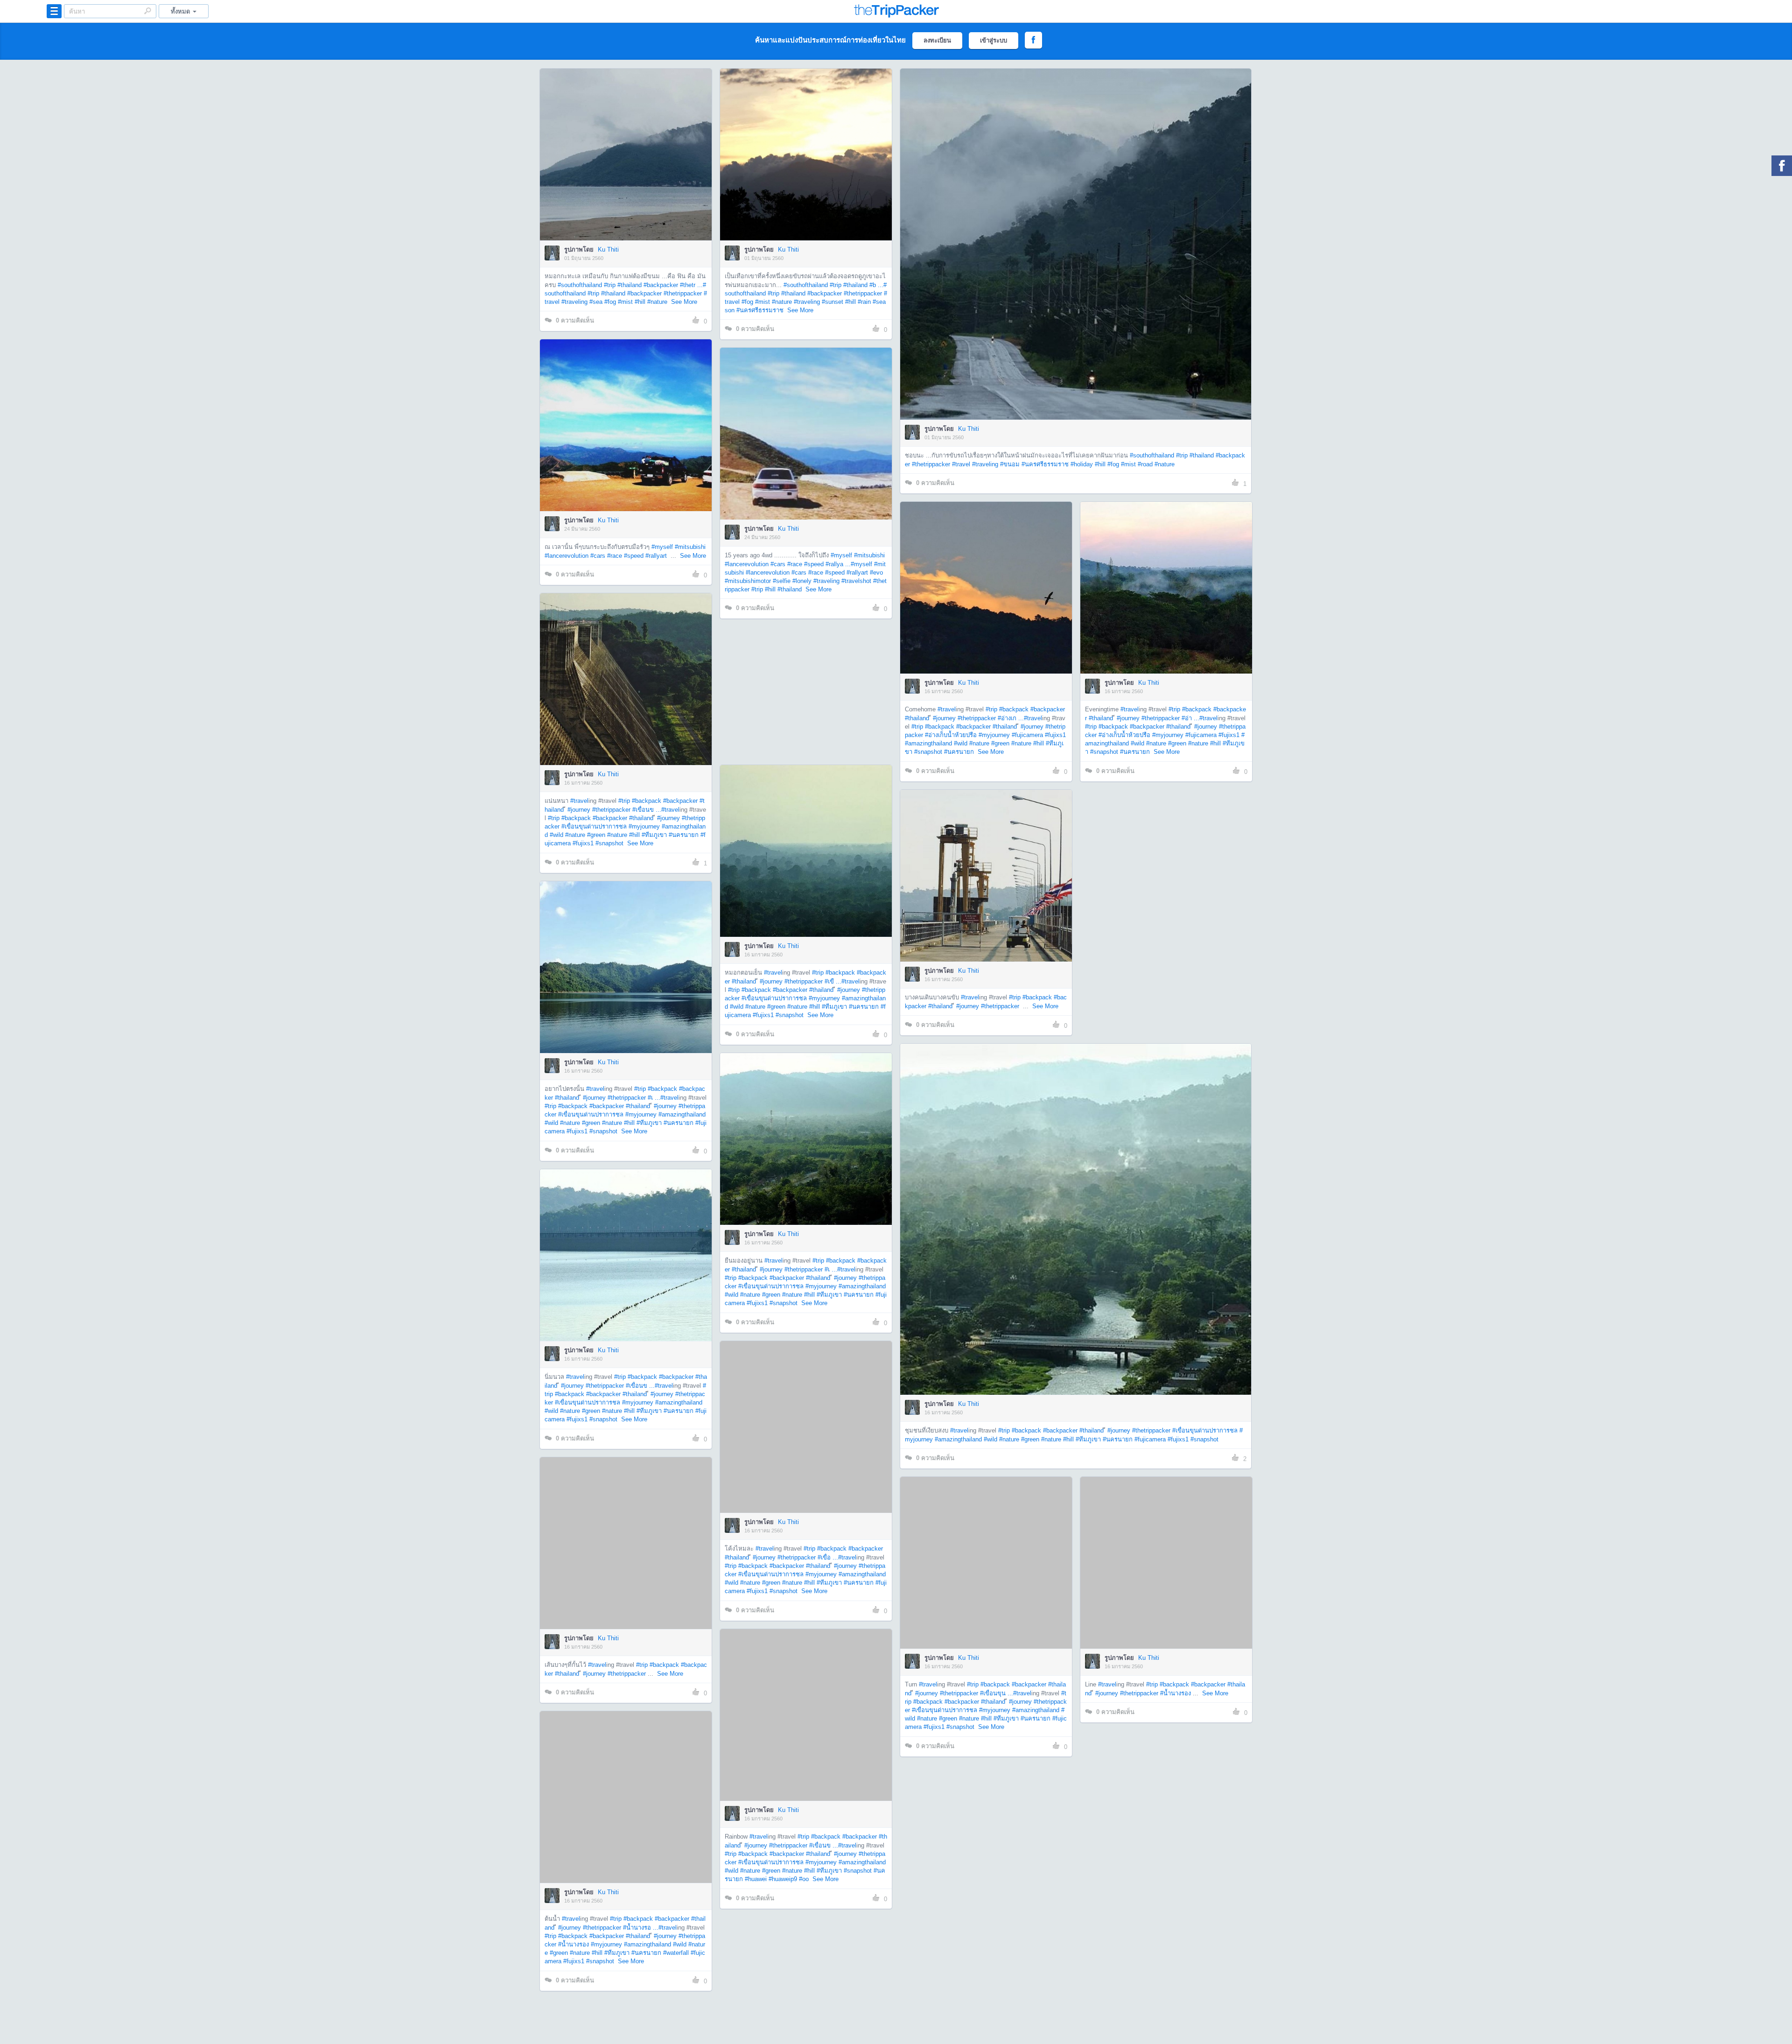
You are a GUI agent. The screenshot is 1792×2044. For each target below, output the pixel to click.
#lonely (802, 581)
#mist (625, 302)
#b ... (876, 285)
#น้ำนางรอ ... (641, 1928)
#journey (944, 718)
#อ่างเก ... (1011, 718)
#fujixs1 (1055, 735)
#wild (961, 743)
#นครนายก (959, 752)
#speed (634, 556)
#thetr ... (691, 285)
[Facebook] (1782, 166)
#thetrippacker (683, 293)
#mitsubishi (690, 547)
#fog (610, 302)
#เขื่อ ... (828, 1557)
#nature (657, 302)
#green (1000, 743)
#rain (864, 302)
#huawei (756, 1879)
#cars (598, 556)
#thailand (630, 285)
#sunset (833, 302)
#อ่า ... (1190, 718)
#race (615, 556)
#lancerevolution (567, 556)
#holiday (1082, 464)
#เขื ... (833, 981)
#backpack (1014, 709)
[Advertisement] (805, 692)
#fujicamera (1027, 735)
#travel (961, 464)
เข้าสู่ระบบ (994, 40)
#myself (662, 547)
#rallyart (656, 556)
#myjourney (994, 735)
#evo (876, 572)
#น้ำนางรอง (1176, 1693)
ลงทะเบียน (937, 40)
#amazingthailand (928, 743)
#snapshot (928, 752)
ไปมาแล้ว (629, 140)
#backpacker (661, 285)
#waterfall (676, 1953)
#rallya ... (838, 564)
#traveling (574, 302)
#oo (804, 1879)
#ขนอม (1010, 464)
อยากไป (626, 169)
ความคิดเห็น (575, 320)
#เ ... (654, 1098)
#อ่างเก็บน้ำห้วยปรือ (951, 735)
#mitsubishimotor (748, 581)
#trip (610, 285)
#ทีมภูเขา (654, 835)
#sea (596, 302)
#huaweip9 (783, 1879)
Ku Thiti (608, 249)
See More (684, 302)
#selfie (782, 581)
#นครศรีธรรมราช (760, 310)
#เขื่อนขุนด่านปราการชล (594, 826)
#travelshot (856, 581)
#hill (640, 302)
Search (147, 11)
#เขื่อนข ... (647, 810)
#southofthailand (580, 285)
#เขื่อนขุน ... (997, 1693)
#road (1145, 464)
